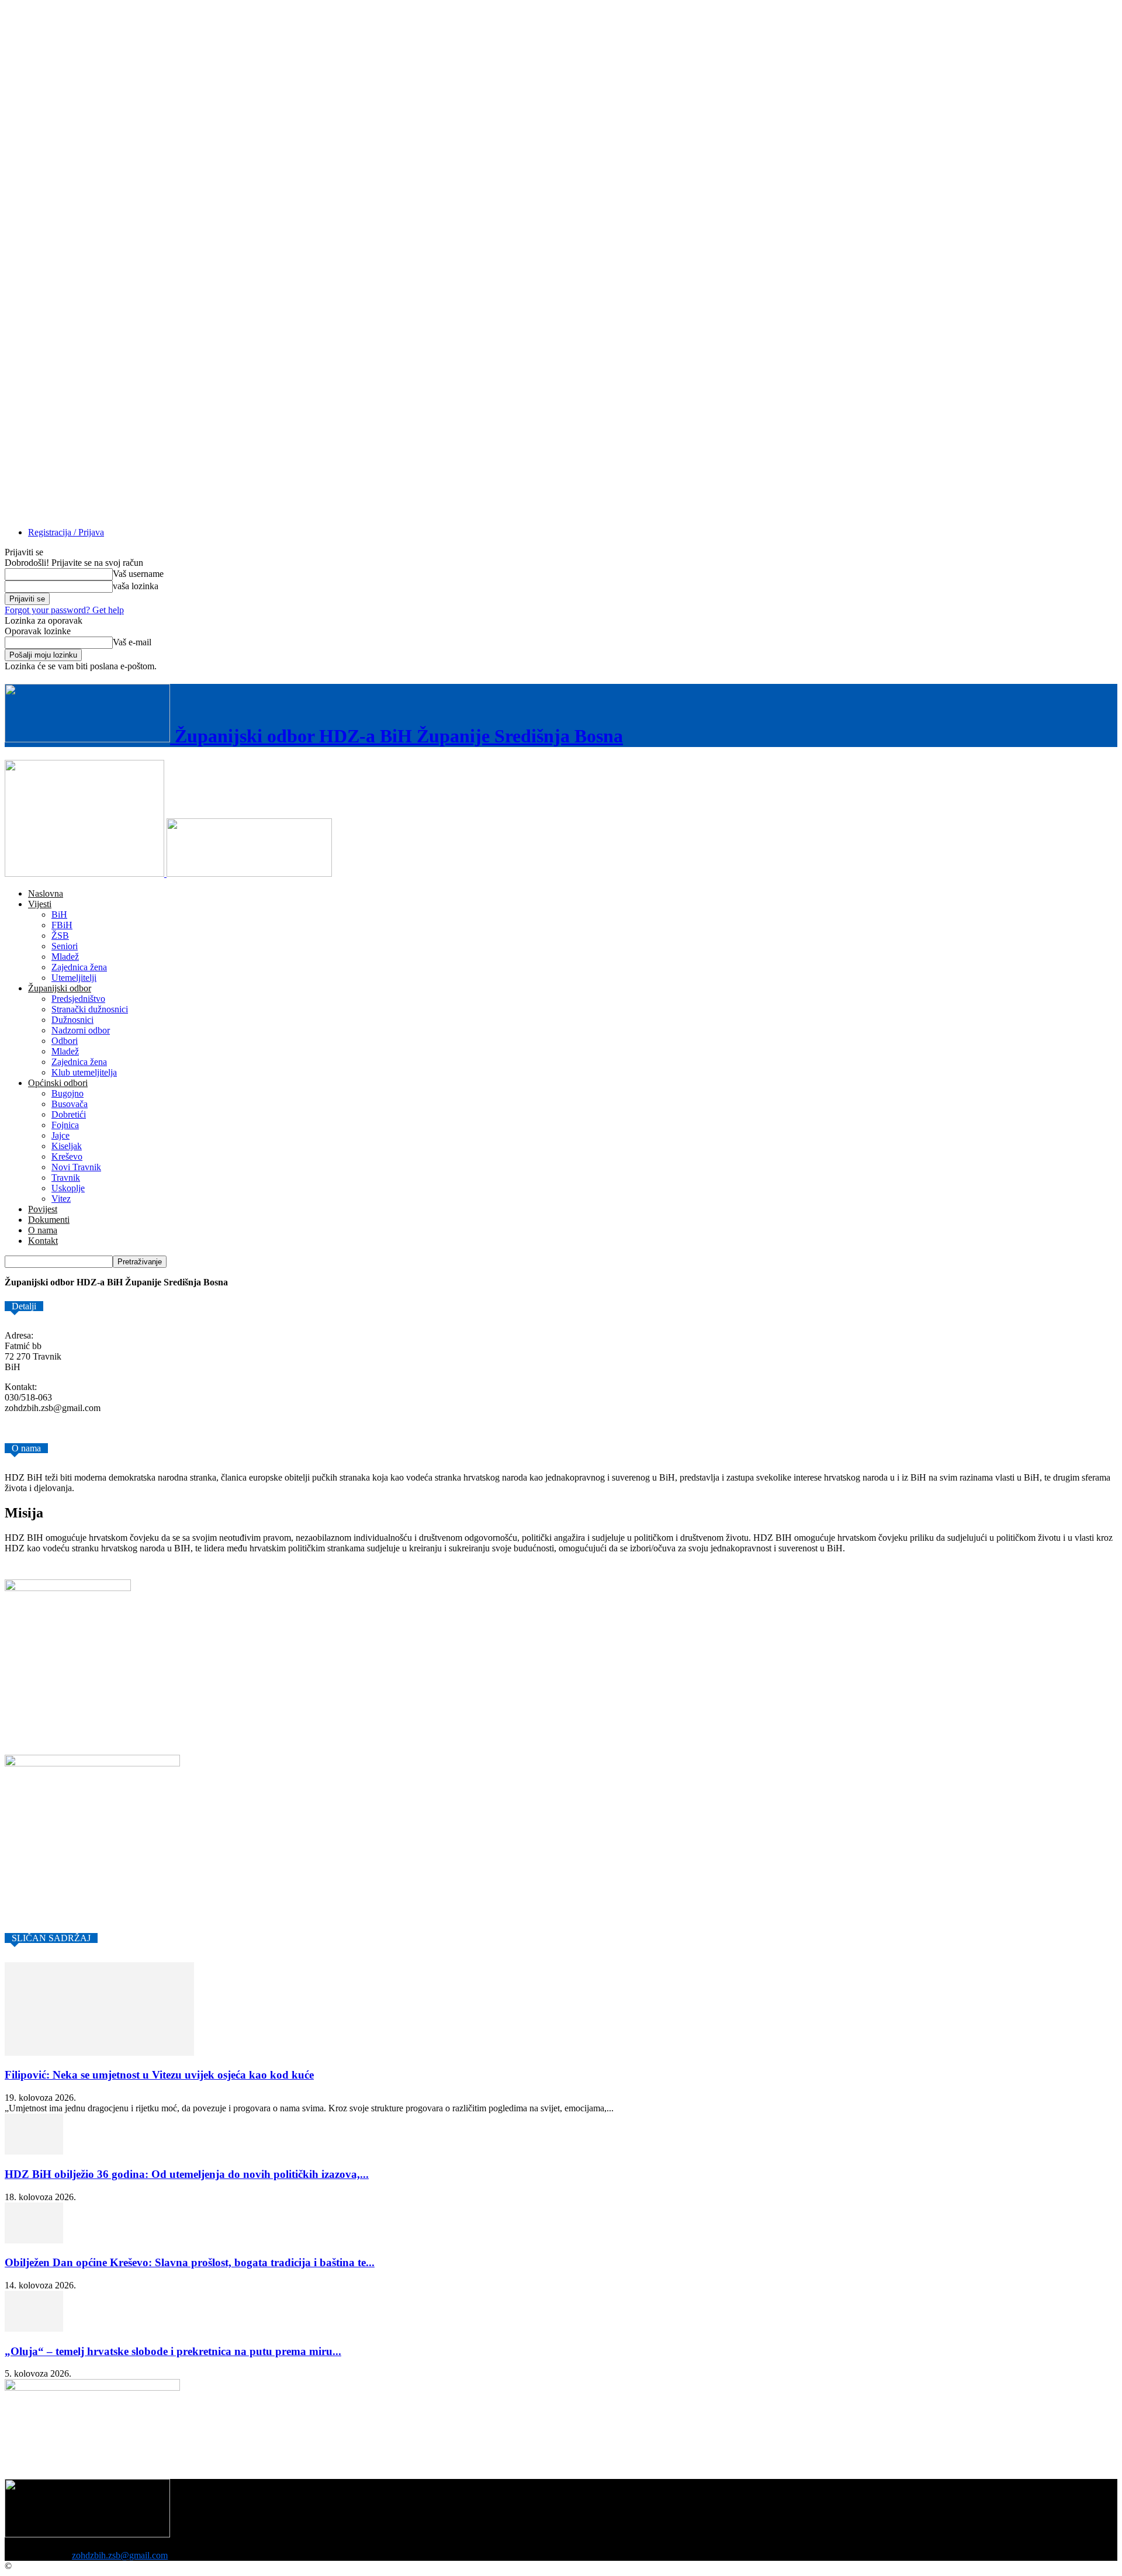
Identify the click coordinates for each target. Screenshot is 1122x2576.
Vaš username (138, 574)
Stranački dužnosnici (90, 1009)
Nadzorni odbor (81, 1030)
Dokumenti (49, 1220)
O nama (43, 1230)
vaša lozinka (136, 586)
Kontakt (43, 1241)
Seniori (65, 946)
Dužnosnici (72, 1020)
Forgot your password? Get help (64, 610)
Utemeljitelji (74, 978)
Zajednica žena (79, 967)
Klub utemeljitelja (84, 1072)
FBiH (62, 925)
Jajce (60, 1135)
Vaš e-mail (132, 642)
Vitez (61, 1199)
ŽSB (60, 936)
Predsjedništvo (78, 999)
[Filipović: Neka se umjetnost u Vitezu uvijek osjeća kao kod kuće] (99, 2053)
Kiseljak (67, 1146)
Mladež (65, 957)
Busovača (70, 1104)
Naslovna (46, 893)
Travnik (66, 1178)
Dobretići (69, 1114)
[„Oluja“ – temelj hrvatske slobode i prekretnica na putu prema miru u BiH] (34, 2328)
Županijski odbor (60, 988)
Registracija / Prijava (66, 532)
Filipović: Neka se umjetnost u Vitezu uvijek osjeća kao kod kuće (159, 2075)
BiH (59, 914)
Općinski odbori (58, 1083)
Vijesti (40, 904)
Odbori (65, 1041)
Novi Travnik (76, 1167)
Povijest (43, 1209)
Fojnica (65, 1125)
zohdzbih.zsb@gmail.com (120, 2555)
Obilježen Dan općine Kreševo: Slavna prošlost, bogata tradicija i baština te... (190, 2262)
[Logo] (86, 874)
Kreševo (67, 1156)
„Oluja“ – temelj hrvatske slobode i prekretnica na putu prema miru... (173, 2351)
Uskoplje (68, 1188)
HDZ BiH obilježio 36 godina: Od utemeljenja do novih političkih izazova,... (187, 2174)
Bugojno (67, 1093)
